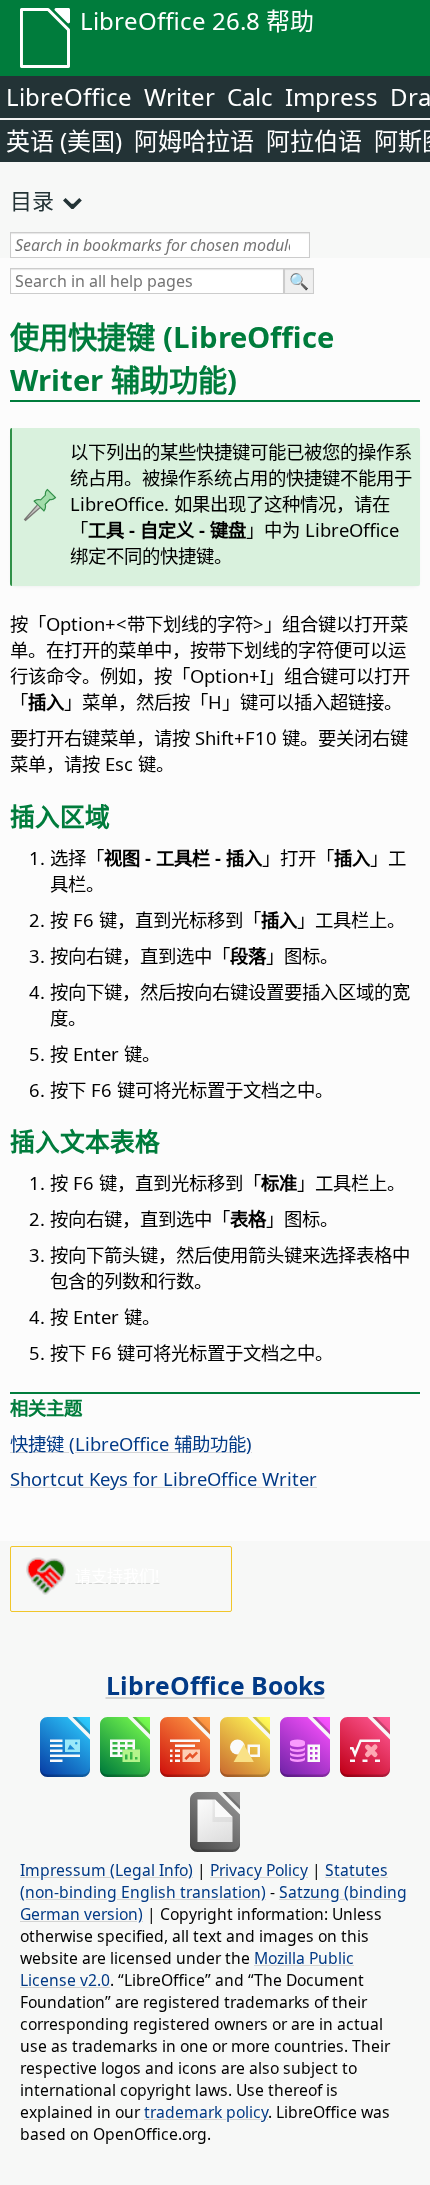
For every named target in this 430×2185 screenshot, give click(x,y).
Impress (331, 96)
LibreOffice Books (215, 1685)
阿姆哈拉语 (194, 140)
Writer (179, 96)
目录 (32, 200)
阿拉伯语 (314, 140)
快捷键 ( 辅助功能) (131, 1443)
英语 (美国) (64, 140)
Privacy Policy (259, 1870)
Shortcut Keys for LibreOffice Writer (163, 1478)
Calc (250, 96)
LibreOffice (69, 96)
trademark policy (206, 2112)
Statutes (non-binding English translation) (204, 1881)
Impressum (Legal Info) (106, 1870)
